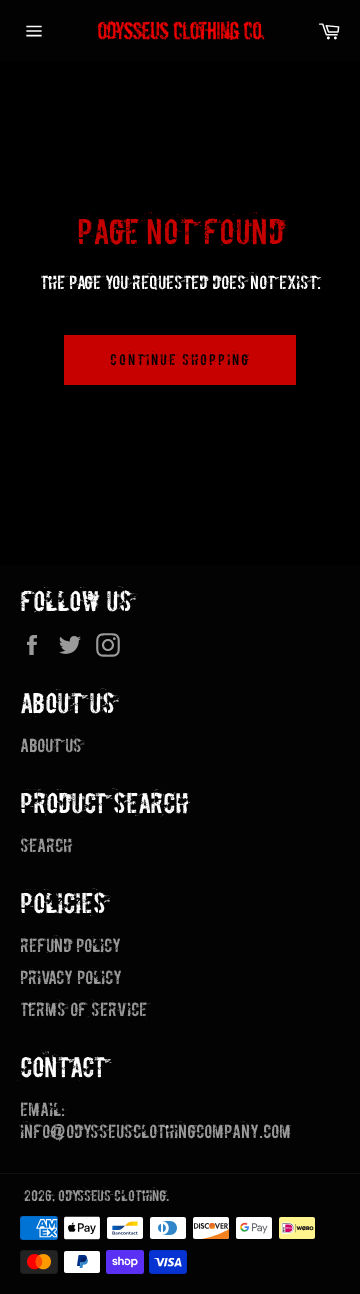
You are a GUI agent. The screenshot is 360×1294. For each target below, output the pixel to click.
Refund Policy (70, 945)
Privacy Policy (71, 977)
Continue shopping (179, 359)
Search (46, 845)
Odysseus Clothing (112, 1196)
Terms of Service (83, 1009)
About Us (51, 745)
